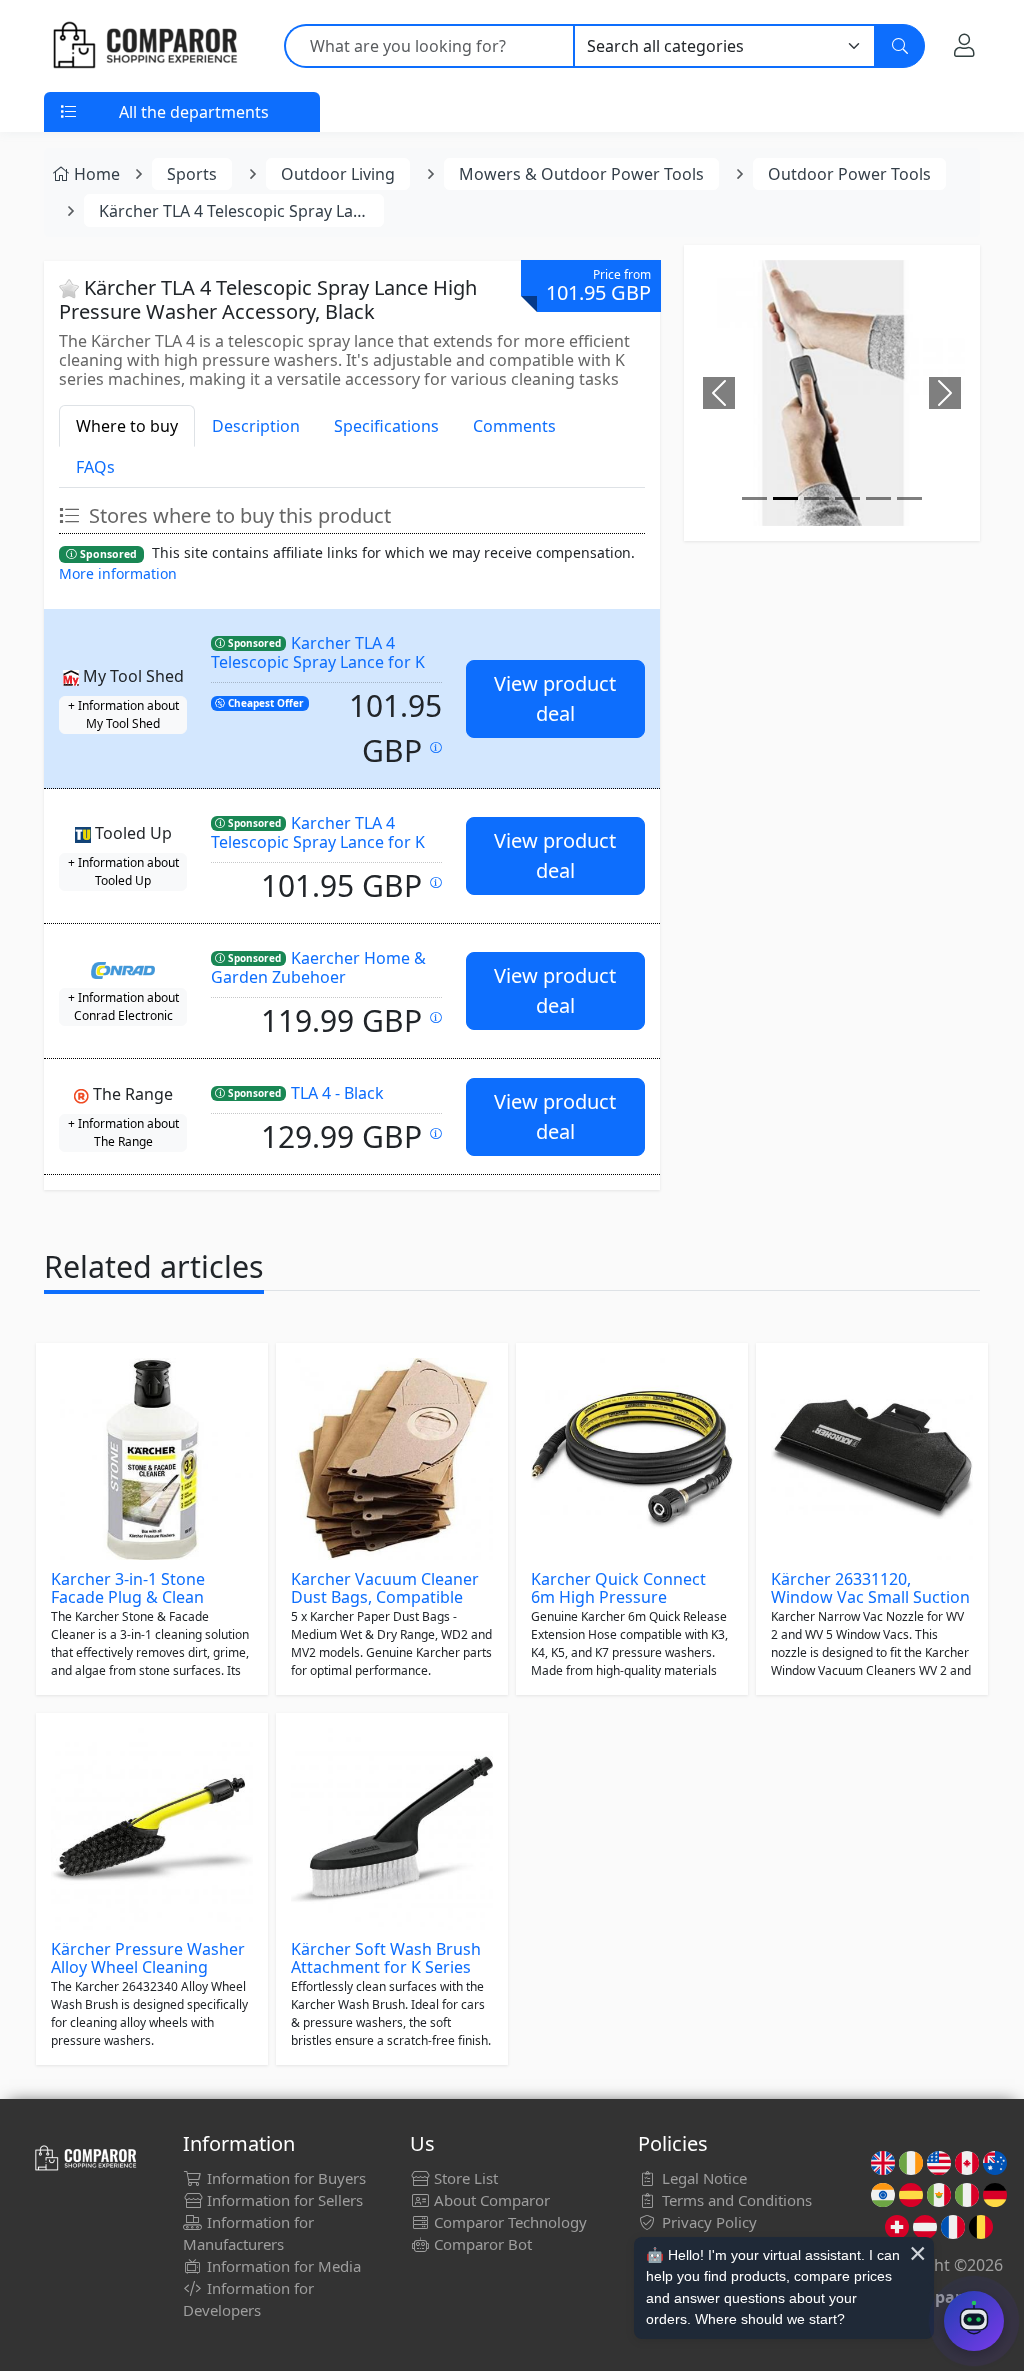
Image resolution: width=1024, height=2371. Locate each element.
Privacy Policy (707, 2222)
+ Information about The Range (123, 1132)
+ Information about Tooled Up (123, 871)
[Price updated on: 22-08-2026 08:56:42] (436, 1133)
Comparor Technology (508, 2222)
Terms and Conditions (735, 2200)
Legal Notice (702, 2178)
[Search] (900, 46)
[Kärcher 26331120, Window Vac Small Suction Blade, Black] (872, 1459)
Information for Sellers (283, 2200)
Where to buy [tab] (127, 426)
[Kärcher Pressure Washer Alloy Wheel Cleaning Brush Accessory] (152, 1829)
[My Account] (964, 45)
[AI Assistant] (974, 2321)
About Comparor (490, 2200)
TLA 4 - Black (337, 1093)
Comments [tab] (514, 426)
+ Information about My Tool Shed (123, 714)
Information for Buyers (284, 2178)
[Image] (754, 498)
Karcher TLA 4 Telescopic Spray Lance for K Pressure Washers (318, 661)
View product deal (555, 698)
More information (118, 573)
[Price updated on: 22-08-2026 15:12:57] (436, 747)
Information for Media (282, 2266)
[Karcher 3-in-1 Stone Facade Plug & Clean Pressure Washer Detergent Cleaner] (152, 1459)
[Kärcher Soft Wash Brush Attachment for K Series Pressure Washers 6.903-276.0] (392, 1829)
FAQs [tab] (95, 467)
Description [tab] (256, 426)
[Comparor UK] (144, 46)
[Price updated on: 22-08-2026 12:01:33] (436, 882)
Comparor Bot (481, 2244)
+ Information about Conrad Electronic (123, 1006)
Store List (464, 2178)
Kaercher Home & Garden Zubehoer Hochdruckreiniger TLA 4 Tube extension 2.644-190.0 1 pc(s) (325, 985)
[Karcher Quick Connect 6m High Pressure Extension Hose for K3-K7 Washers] (632, 1459)
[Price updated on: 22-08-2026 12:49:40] (436, 1017)
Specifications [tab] (386, 426)
